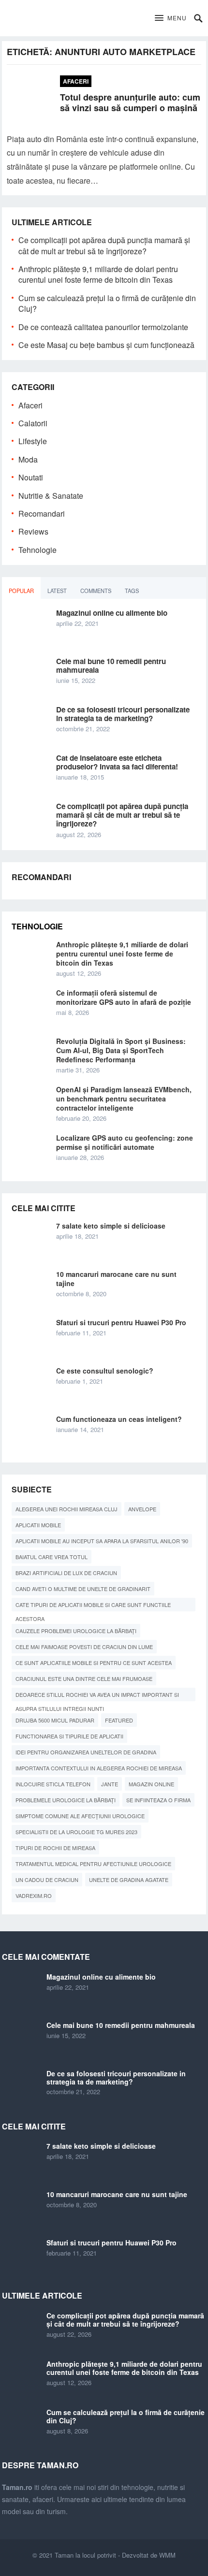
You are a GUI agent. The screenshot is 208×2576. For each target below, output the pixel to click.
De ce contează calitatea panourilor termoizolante (103, 327)
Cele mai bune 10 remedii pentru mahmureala (111, 666)
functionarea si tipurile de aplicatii (69, 1736)
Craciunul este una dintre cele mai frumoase (84, 1679)
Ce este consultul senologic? (105, 1371)
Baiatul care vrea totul (52, 1557)
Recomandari (42, 514)
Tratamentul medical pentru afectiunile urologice (93, 1864)
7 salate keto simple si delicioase (111, 1226)
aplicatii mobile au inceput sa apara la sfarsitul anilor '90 (102, 1541)
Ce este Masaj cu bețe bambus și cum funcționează (106, 345)
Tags (132, 591)
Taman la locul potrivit (85, 2555)
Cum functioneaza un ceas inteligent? (119, 1419)
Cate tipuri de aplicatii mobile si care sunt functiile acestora (93, 1606)
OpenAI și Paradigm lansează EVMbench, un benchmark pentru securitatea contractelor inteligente (124, 1099)
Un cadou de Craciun (47, 1880)
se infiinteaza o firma (158, 1800)
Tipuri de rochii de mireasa (55, 1848)
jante (110, 1784)
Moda (28, 459)
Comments (96, 591)
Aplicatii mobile (38, 1525)
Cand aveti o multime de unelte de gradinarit (83, 1589)
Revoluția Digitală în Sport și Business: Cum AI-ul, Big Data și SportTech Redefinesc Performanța (121, 1050)
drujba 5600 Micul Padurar (55, 1720)
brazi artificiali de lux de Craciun (66, 1573)
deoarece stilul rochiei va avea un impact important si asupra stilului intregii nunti (97, 1696)
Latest (57, 591)
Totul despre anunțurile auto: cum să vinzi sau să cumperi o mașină (130, 103)
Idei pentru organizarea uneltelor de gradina (86, 1752)
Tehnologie (37, 550)
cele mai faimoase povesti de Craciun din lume (84, 1647)
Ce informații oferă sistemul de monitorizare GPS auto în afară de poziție (124, 997)
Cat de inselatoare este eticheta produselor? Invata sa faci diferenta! (117, 762)
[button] (171, 18)
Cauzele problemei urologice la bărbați (76, 1631)
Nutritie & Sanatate (51, 496)
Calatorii (33, 423)
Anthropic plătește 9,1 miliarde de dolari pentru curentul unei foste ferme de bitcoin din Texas (98, 274)
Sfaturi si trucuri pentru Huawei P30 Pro (121, 1322)
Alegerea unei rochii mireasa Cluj (67, 1509)
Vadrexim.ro (34, 1896)
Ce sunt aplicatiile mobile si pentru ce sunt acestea (94, 1663)
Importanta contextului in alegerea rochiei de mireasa (99, 1768)
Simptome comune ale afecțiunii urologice (80, 1816)
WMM (167, 2555)
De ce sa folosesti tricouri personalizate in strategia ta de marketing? (123, 714)
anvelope (142, 1509)
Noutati (31, 477)
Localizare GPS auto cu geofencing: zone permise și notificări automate (125, 1142)
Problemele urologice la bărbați (66, 1800)
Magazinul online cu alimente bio (112, 613)
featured (119, 1720)
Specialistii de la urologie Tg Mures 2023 (76, 1832)
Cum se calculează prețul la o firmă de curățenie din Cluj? (107, 303)
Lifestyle (33, 441)
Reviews (33, 531)
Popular (21, 591)
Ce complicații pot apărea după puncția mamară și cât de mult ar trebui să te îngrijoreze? (104, 245)
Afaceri (76, 81)
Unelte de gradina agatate (129, 1880)
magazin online (151, 1784)
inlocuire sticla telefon (53, 1784)
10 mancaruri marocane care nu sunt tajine (116, 1279)
